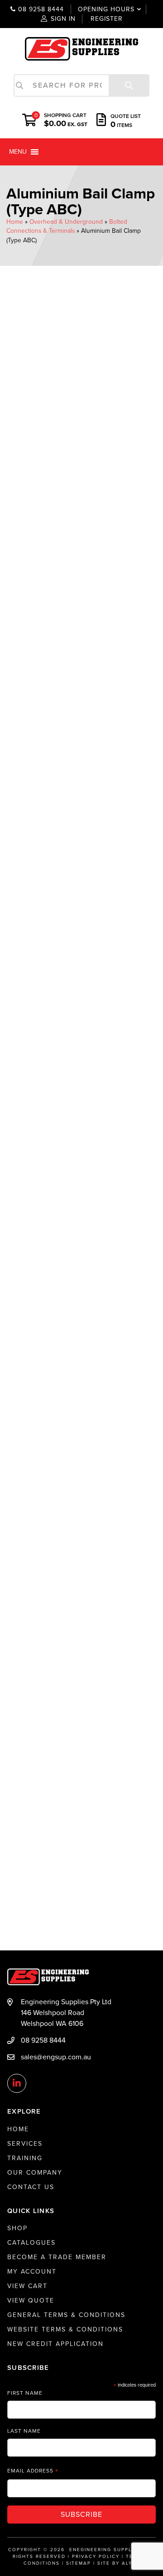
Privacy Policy (96, 2557)
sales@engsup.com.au (56, 2057)
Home (15, 222)
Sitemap (79, 2563)
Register (107, 19)
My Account (32, 2272)
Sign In (63, 19)
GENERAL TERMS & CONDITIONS (66, 2315)
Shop (17, 2228)
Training (25, 2158)
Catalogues (31, 2243)
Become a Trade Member (57, 2257)
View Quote (31, 2301)
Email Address (33, 2471)
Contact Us (31, 2187)
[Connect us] (17, 2084)
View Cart (27, 2286)
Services (25, 2144)
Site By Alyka (119, 2563)
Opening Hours (100, 9)
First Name (25, 2393)
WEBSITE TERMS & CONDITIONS (65, 2329)
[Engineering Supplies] (81, 48)
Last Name (24, 2431)
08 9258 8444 (40, 9)
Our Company (35, 2173)
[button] (18, 152)
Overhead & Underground (66, 222)
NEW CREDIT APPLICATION (55, 2344)
